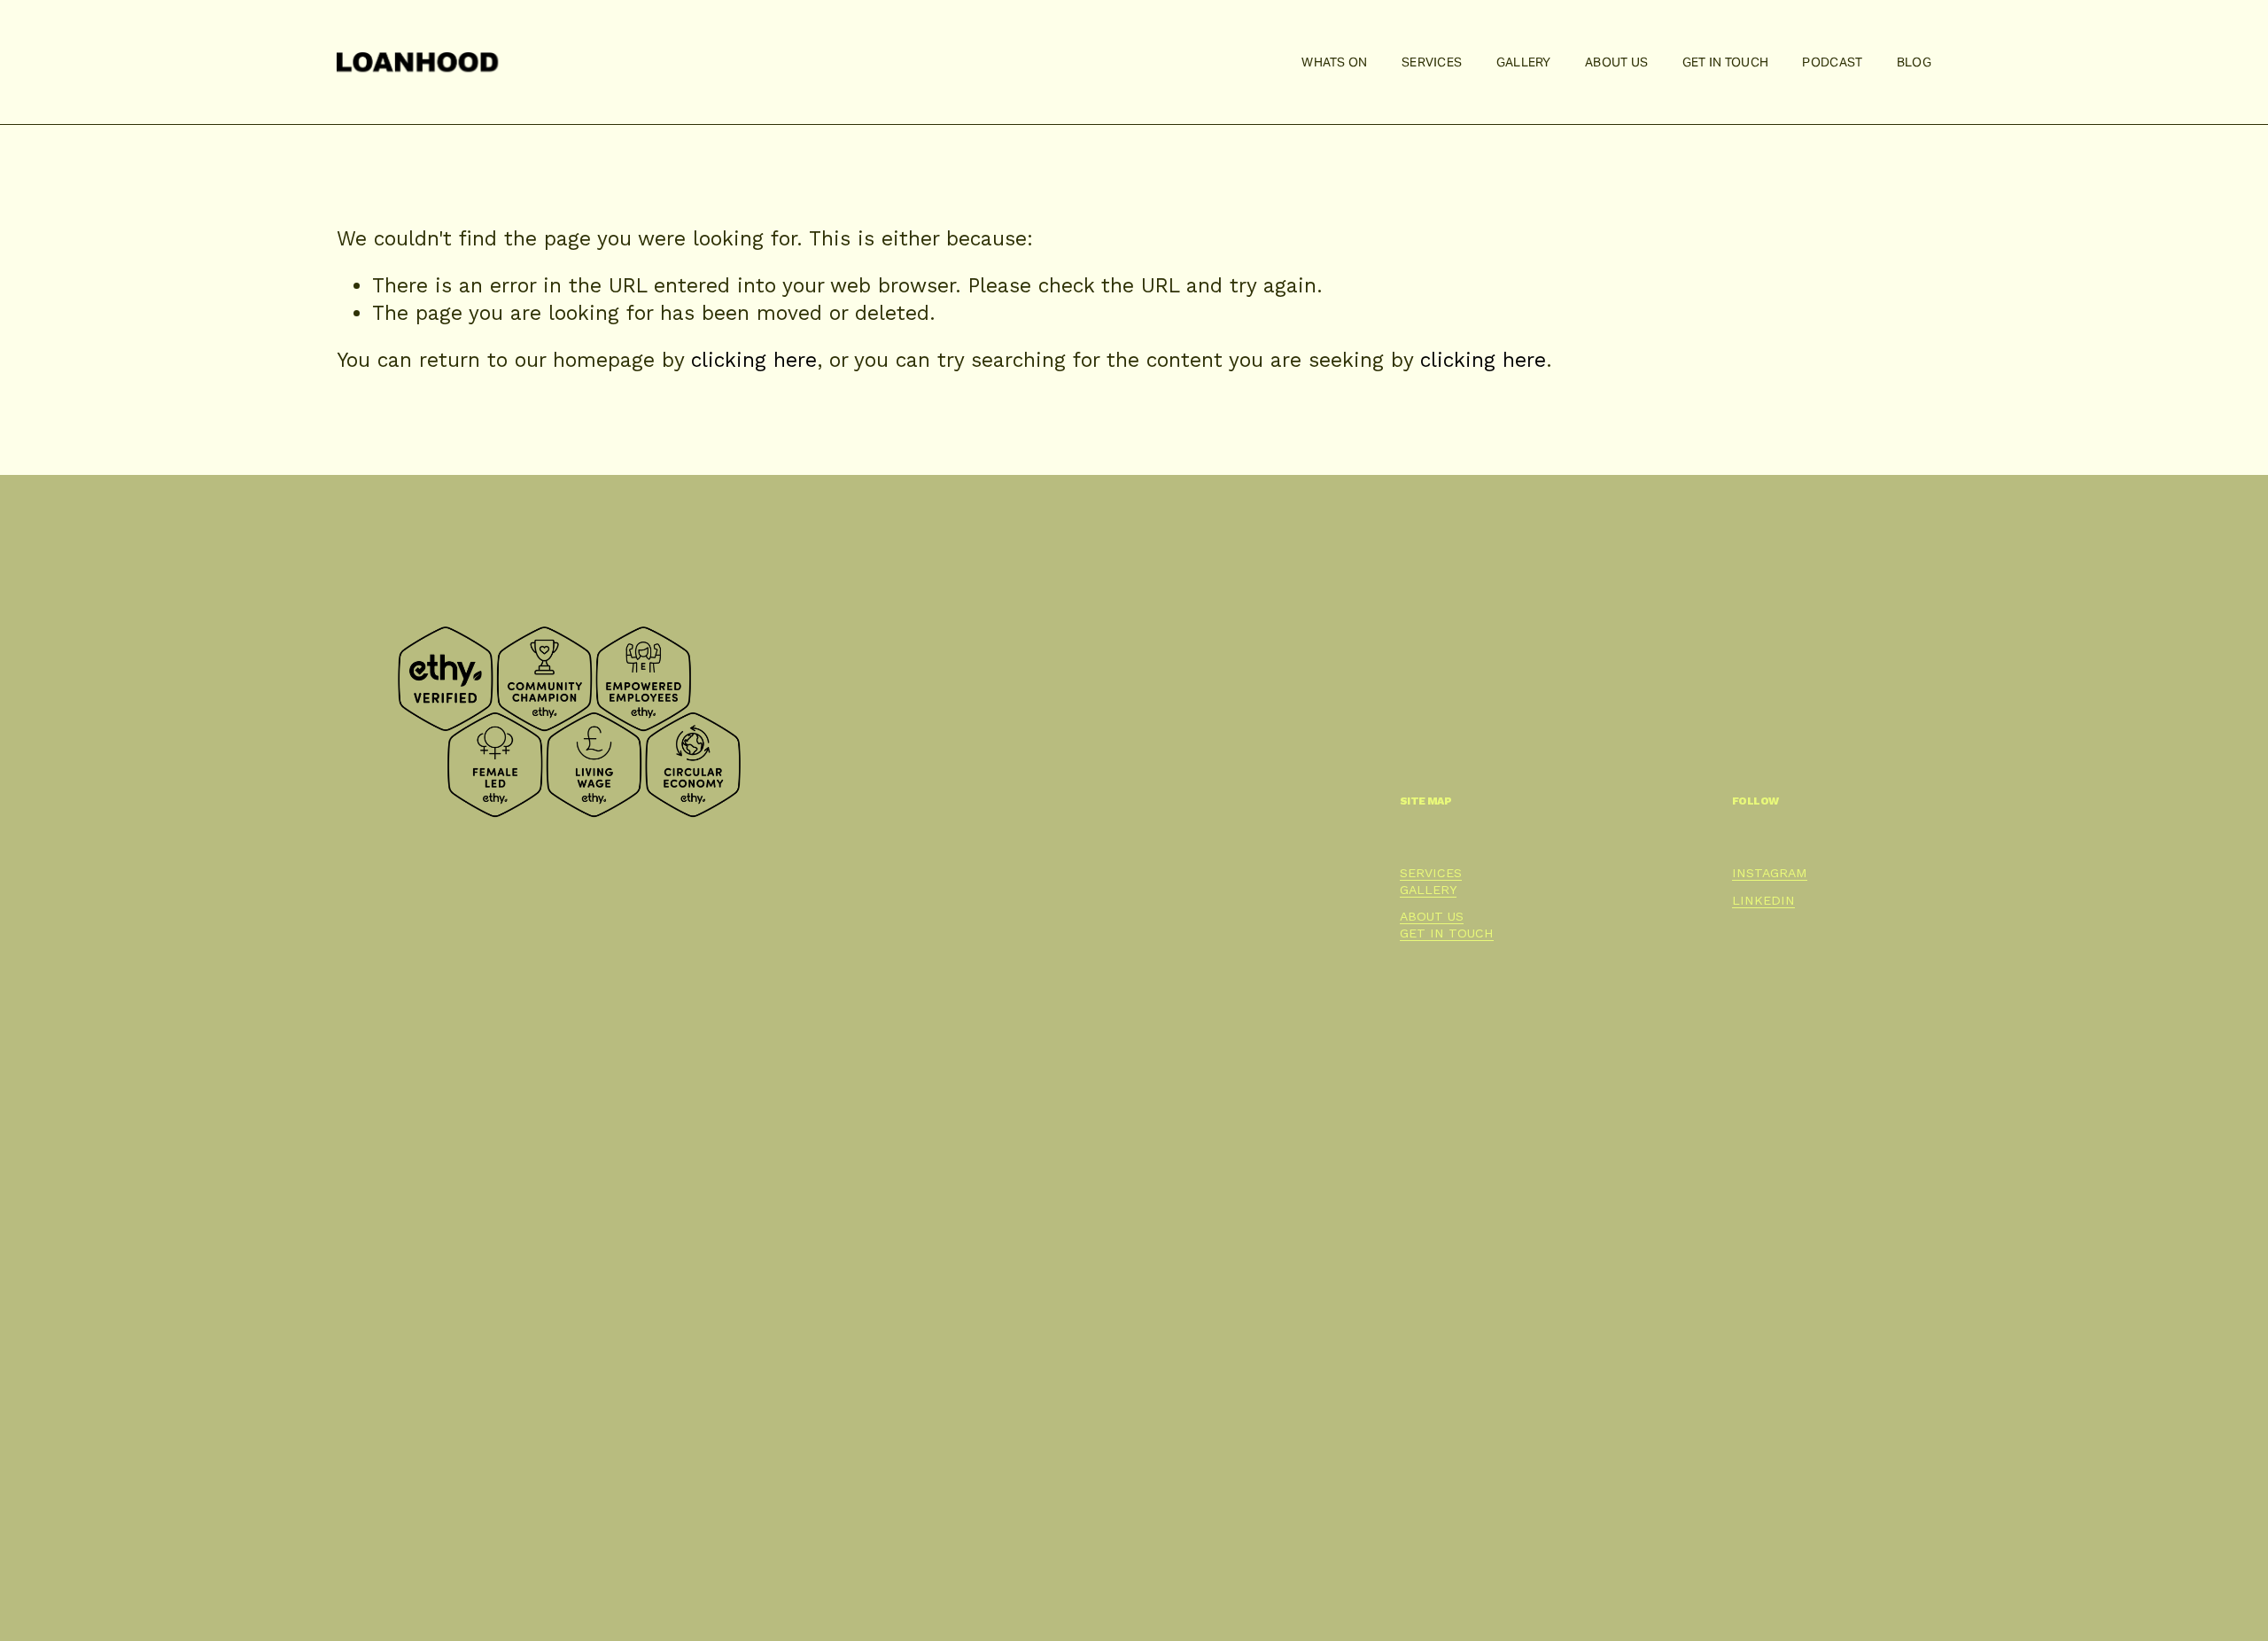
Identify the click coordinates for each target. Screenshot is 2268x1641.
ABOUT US (1432, 916)
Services (1432, 62)
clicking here (754, 360)
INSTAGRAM (1770, 873)
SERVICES (1431, 873)
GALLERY (1428, 890)
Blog (1914, 62)
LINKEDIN (1763, 900)
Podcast (1832, 62)
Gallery (1524, 62)
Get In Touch (1725, 62)
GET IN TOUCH (1447, 933)
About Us (1616, 62)
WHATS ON (1334, 62)
